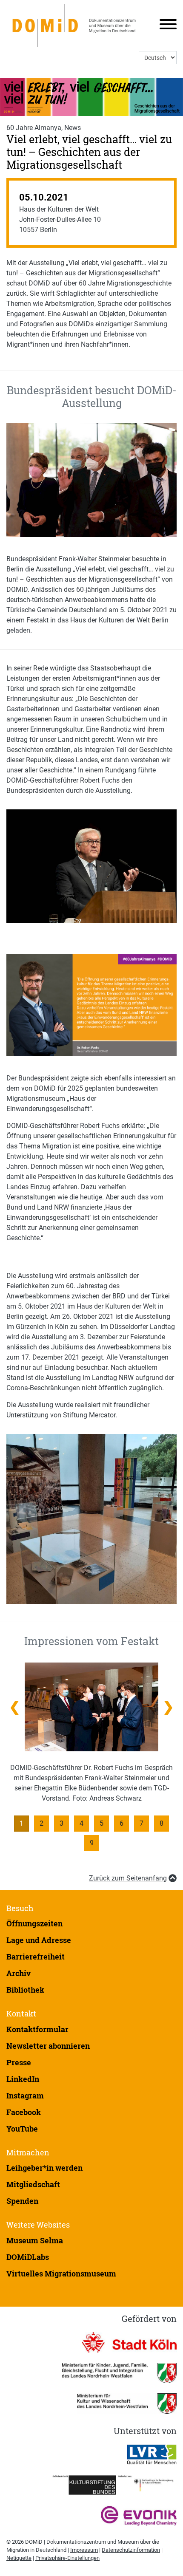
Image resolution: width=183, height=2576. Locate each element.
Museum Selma (35, 2240)
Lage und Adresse (39, 1940)
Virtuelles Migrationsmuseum (61, 2273)
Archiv (19, 1973)
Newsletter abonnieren (48, 2046)
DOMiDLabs (28, 2257)
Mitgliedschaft (33, 2184)
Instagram (25, 2095)
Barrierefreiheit (36, 1957)
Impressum (84, 2550)
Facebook (24, 2112)
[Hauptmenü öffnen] (165, 26)
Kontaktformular (37, 2029)
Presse (19, 2062)
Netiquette (19, 2558)
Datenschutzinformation (131, 2550)
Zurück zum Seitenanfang (128, 1878)
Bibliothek (25, 1990)
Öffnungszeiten (34, 1923)
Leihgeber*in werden (44, 2168)
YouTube (22, 2129)
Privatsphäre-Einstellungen (67, 2558)
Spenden (22, 2201)
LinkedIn (23, 2079)
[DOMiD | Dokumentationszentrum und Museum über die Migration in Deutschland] (76, 25)
